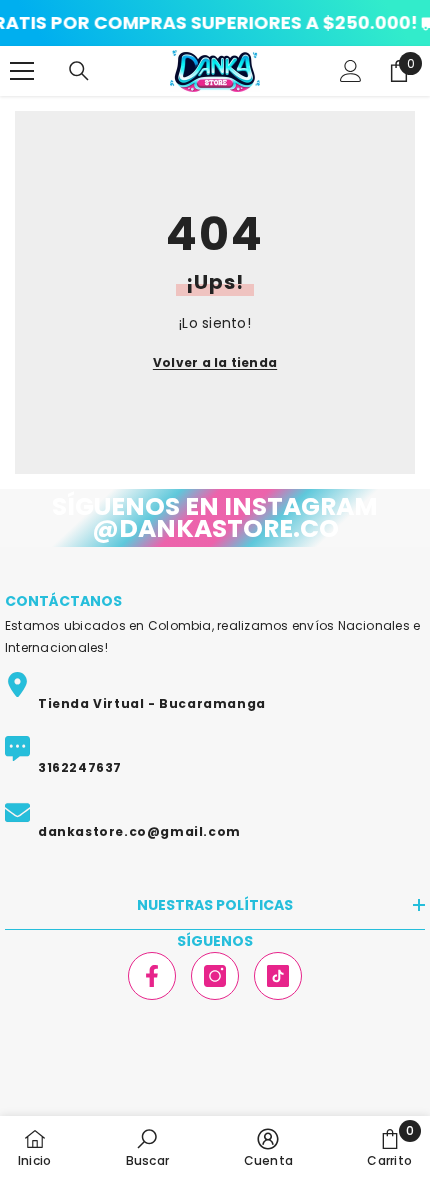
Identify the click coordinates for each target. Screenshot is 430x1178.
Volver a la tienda (215, 362)
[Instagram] (215, 976)
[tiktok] (278, 976)
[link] (147, 1147)
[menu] (22, 71)
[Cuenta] (351, 71)
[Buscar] (79, 71)
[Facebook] (152, 976)
